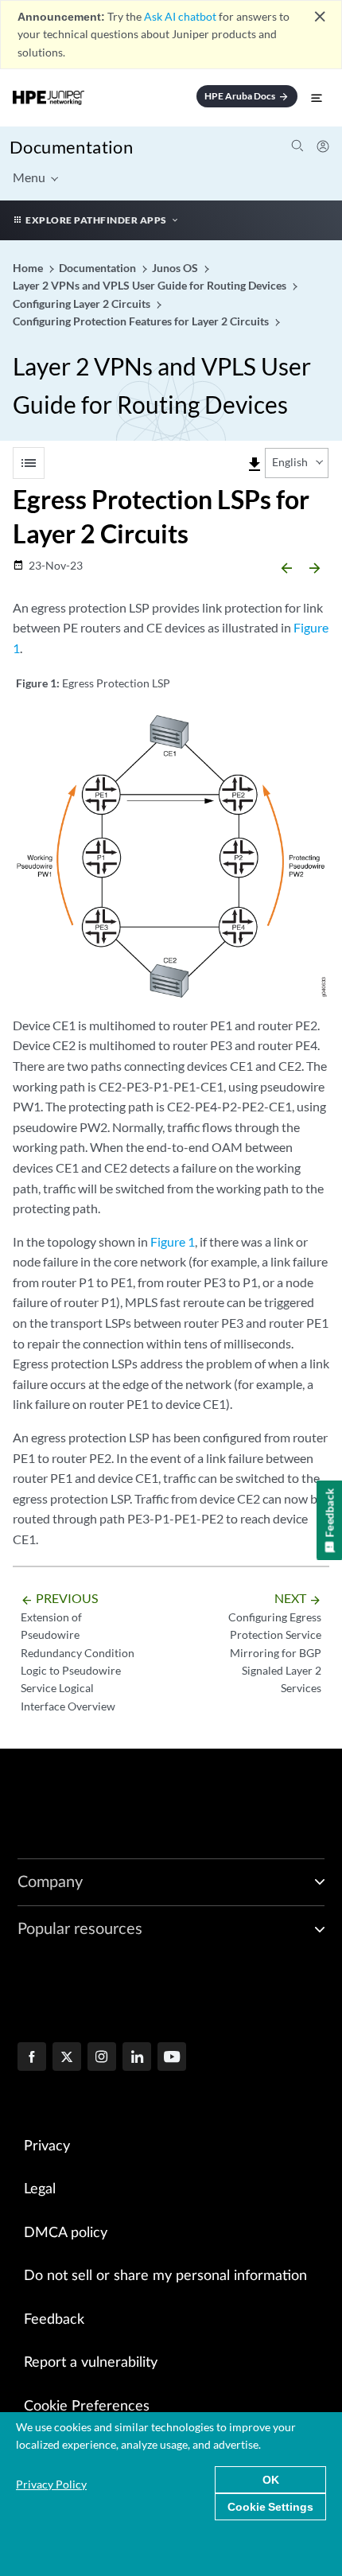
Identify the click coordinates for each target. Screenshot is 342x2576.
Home (29, 268)
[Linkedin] (137, 2058)
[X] (67, 2058)
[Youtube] (172, 2058)
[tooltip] (255, 465)
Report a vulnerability (91, 2363)
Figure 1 (173, 1241)
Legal (40, 2189)
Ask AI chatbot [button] (180, 16)
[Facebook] (32, 2058)
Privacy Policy (51, 2484)
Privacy (47, 2146)
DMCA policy (66, 2233)
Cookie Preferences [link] (87, 2407)
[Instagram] (102, 2058)
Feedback (54, 2320)
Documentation (71, 147)
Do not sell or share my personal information (165, 2276)
